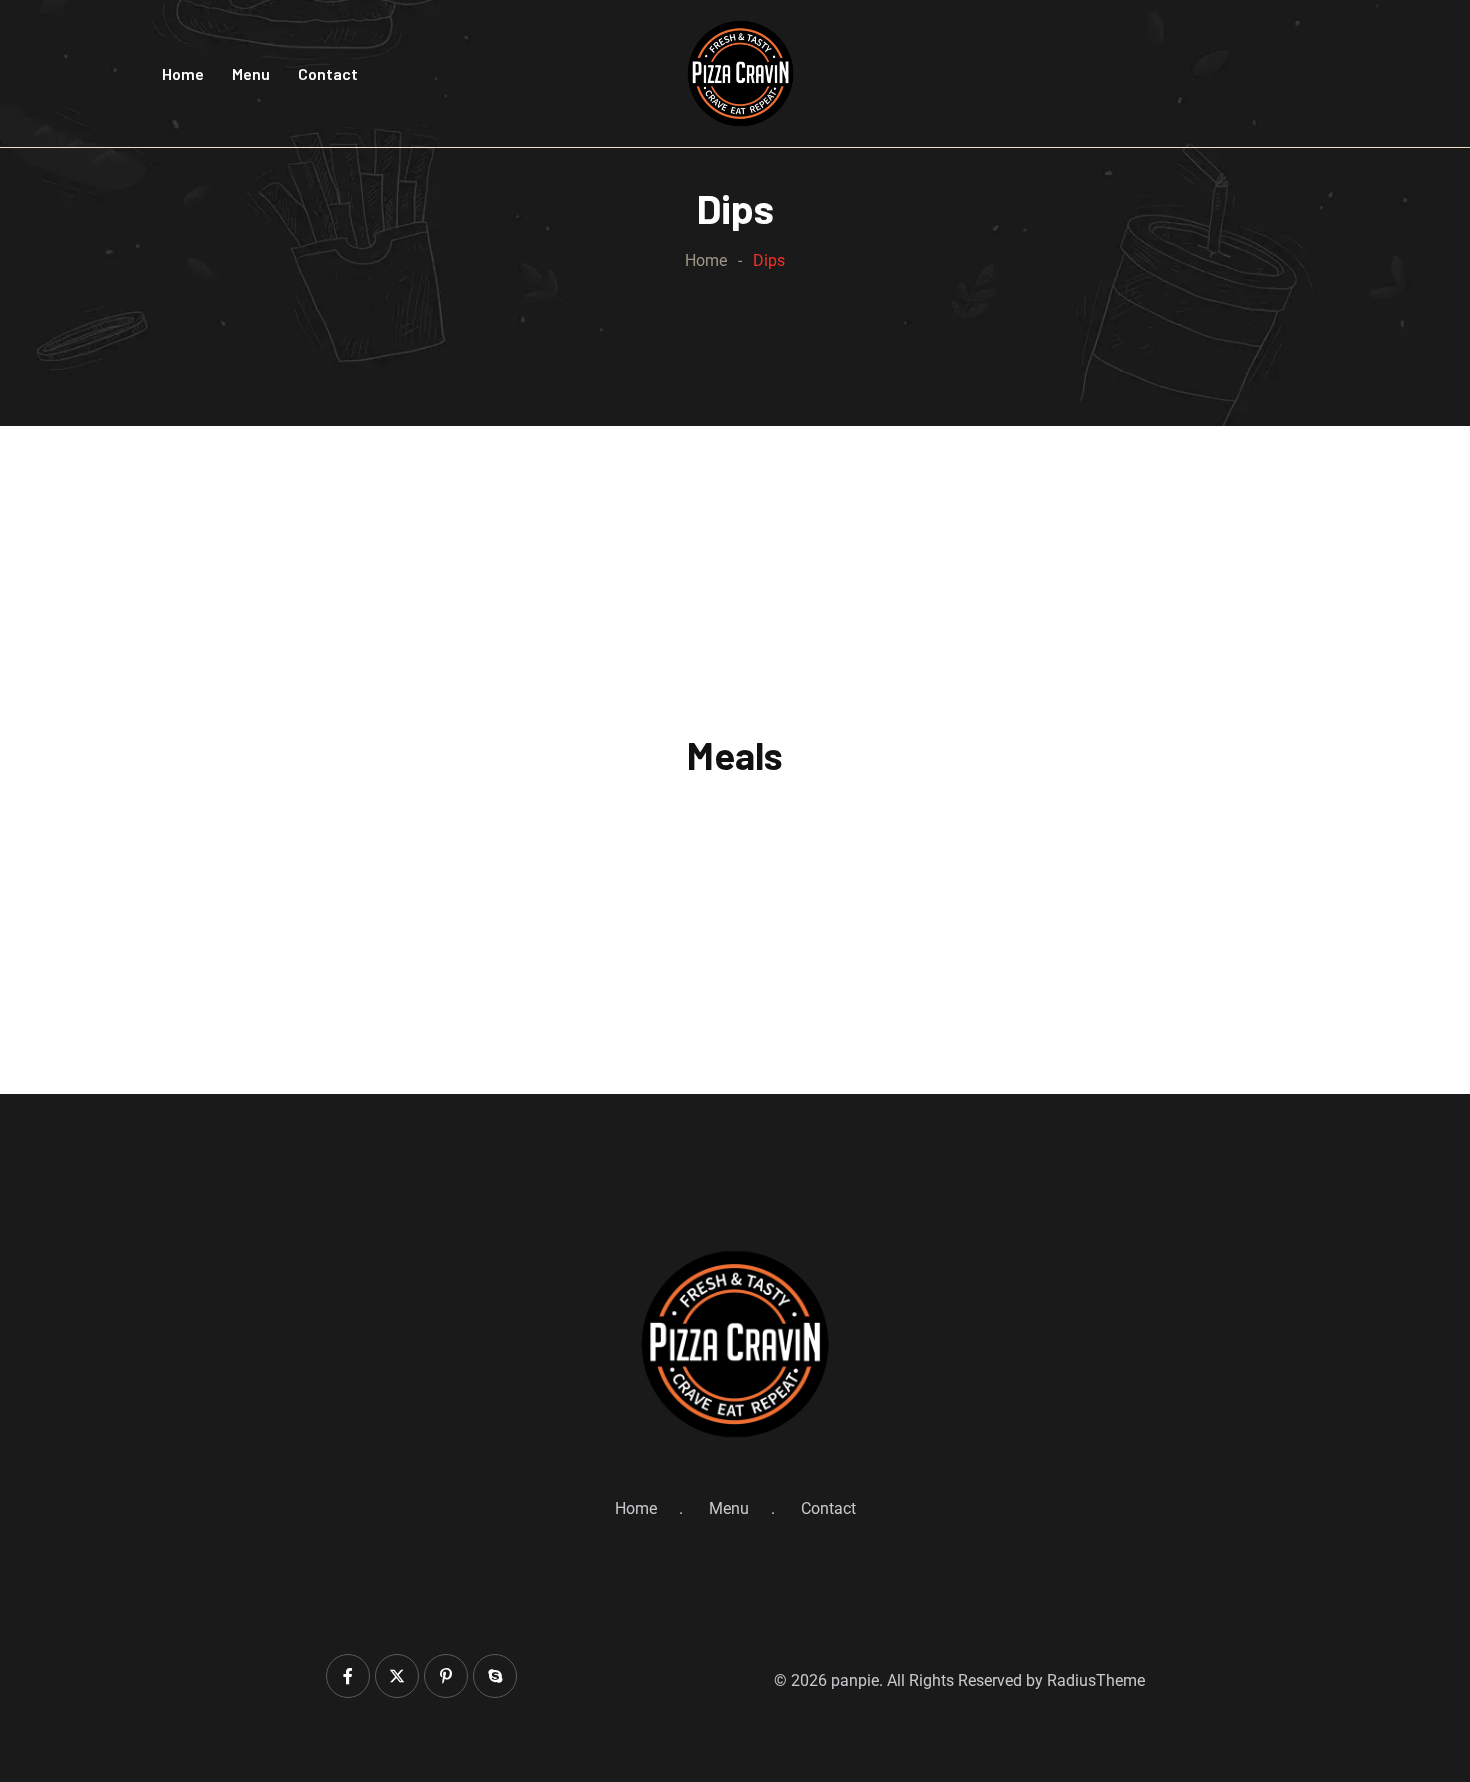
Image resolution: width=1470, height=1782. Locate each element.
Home (183, 73)
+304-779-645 (1244, 84)
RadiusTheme (1096, 1680)
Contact (328, 73)
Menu (251, 73)
